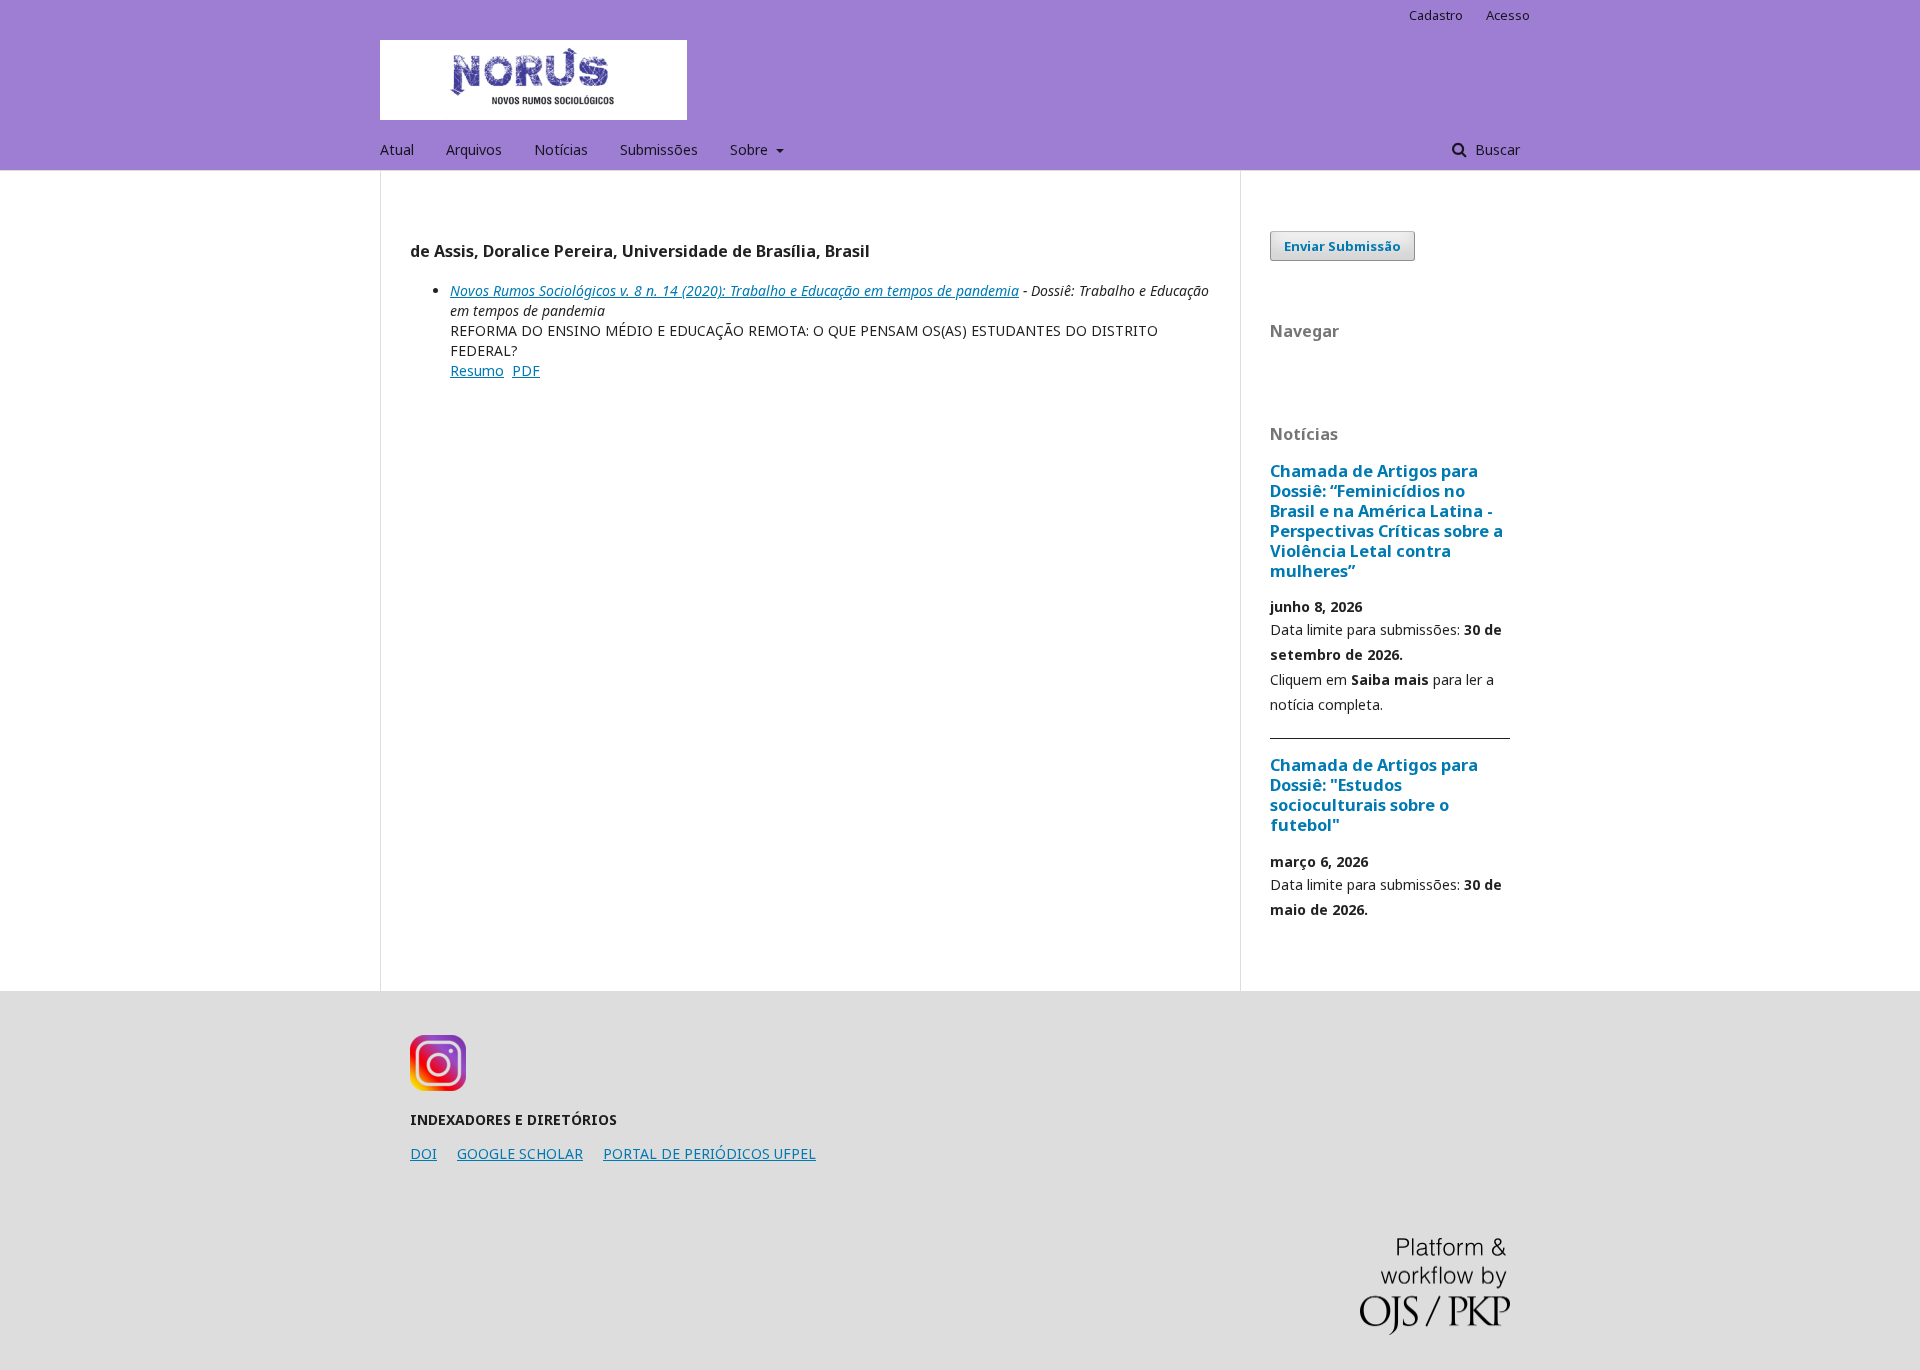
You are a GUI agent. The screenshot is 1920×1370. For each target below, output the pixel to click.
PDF (526, 370)
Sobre (751, 149)
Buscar (1495, 149)
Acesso (1508, 15)
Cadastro (1436, 15)
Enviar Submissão (1342, 246)
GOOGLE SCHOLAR (520, 1153)
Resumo (477, 370)
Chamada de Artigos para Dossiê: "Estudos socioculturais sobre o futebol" (1374, 795)
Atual (397, 149)
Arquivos (474, 149)
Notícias (561, 149)
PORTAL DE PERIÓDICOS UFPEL (709, 1153)
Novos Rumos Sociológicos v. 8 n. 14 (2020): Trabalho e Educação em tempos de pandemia (734, 290)
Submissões (659, 149)
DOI (423, 1153)
